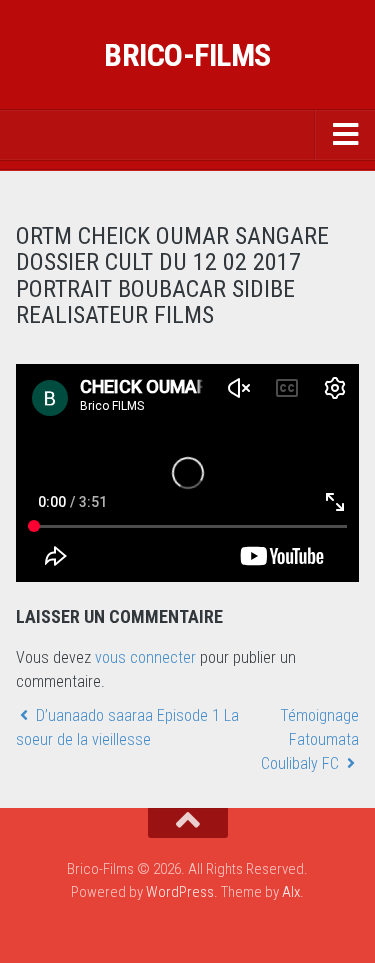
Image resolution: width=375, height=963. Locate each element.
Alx (291, 892)
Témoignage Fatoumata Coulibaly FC (310, 739)
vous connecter (145, 657)
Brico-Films (187, 55)
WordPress (180, 892)
